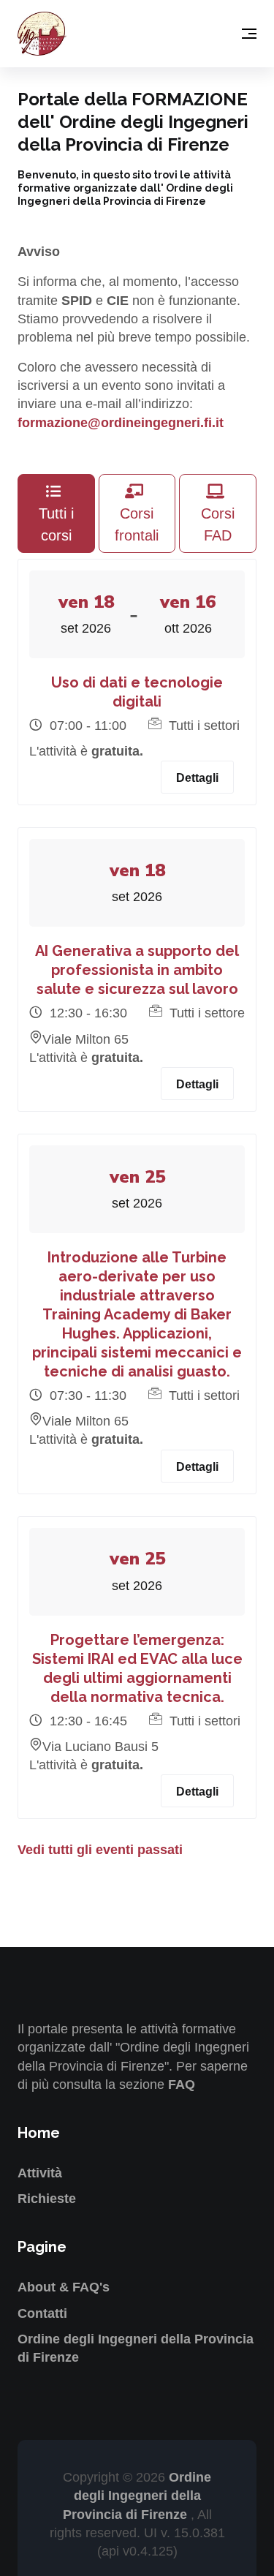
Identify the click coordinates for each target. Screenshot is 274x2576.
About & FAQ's (64, 2287)
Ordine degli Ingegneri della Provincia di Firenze (137, 2496)
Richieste (47, 2199)
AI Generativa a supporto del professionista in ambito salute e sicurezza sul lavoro (137, 970)
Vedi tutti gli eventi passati (100, 1850)
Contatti (42, 2313)
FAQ (182, 2084)
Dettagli (197, 778)
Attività (40, 2173)
